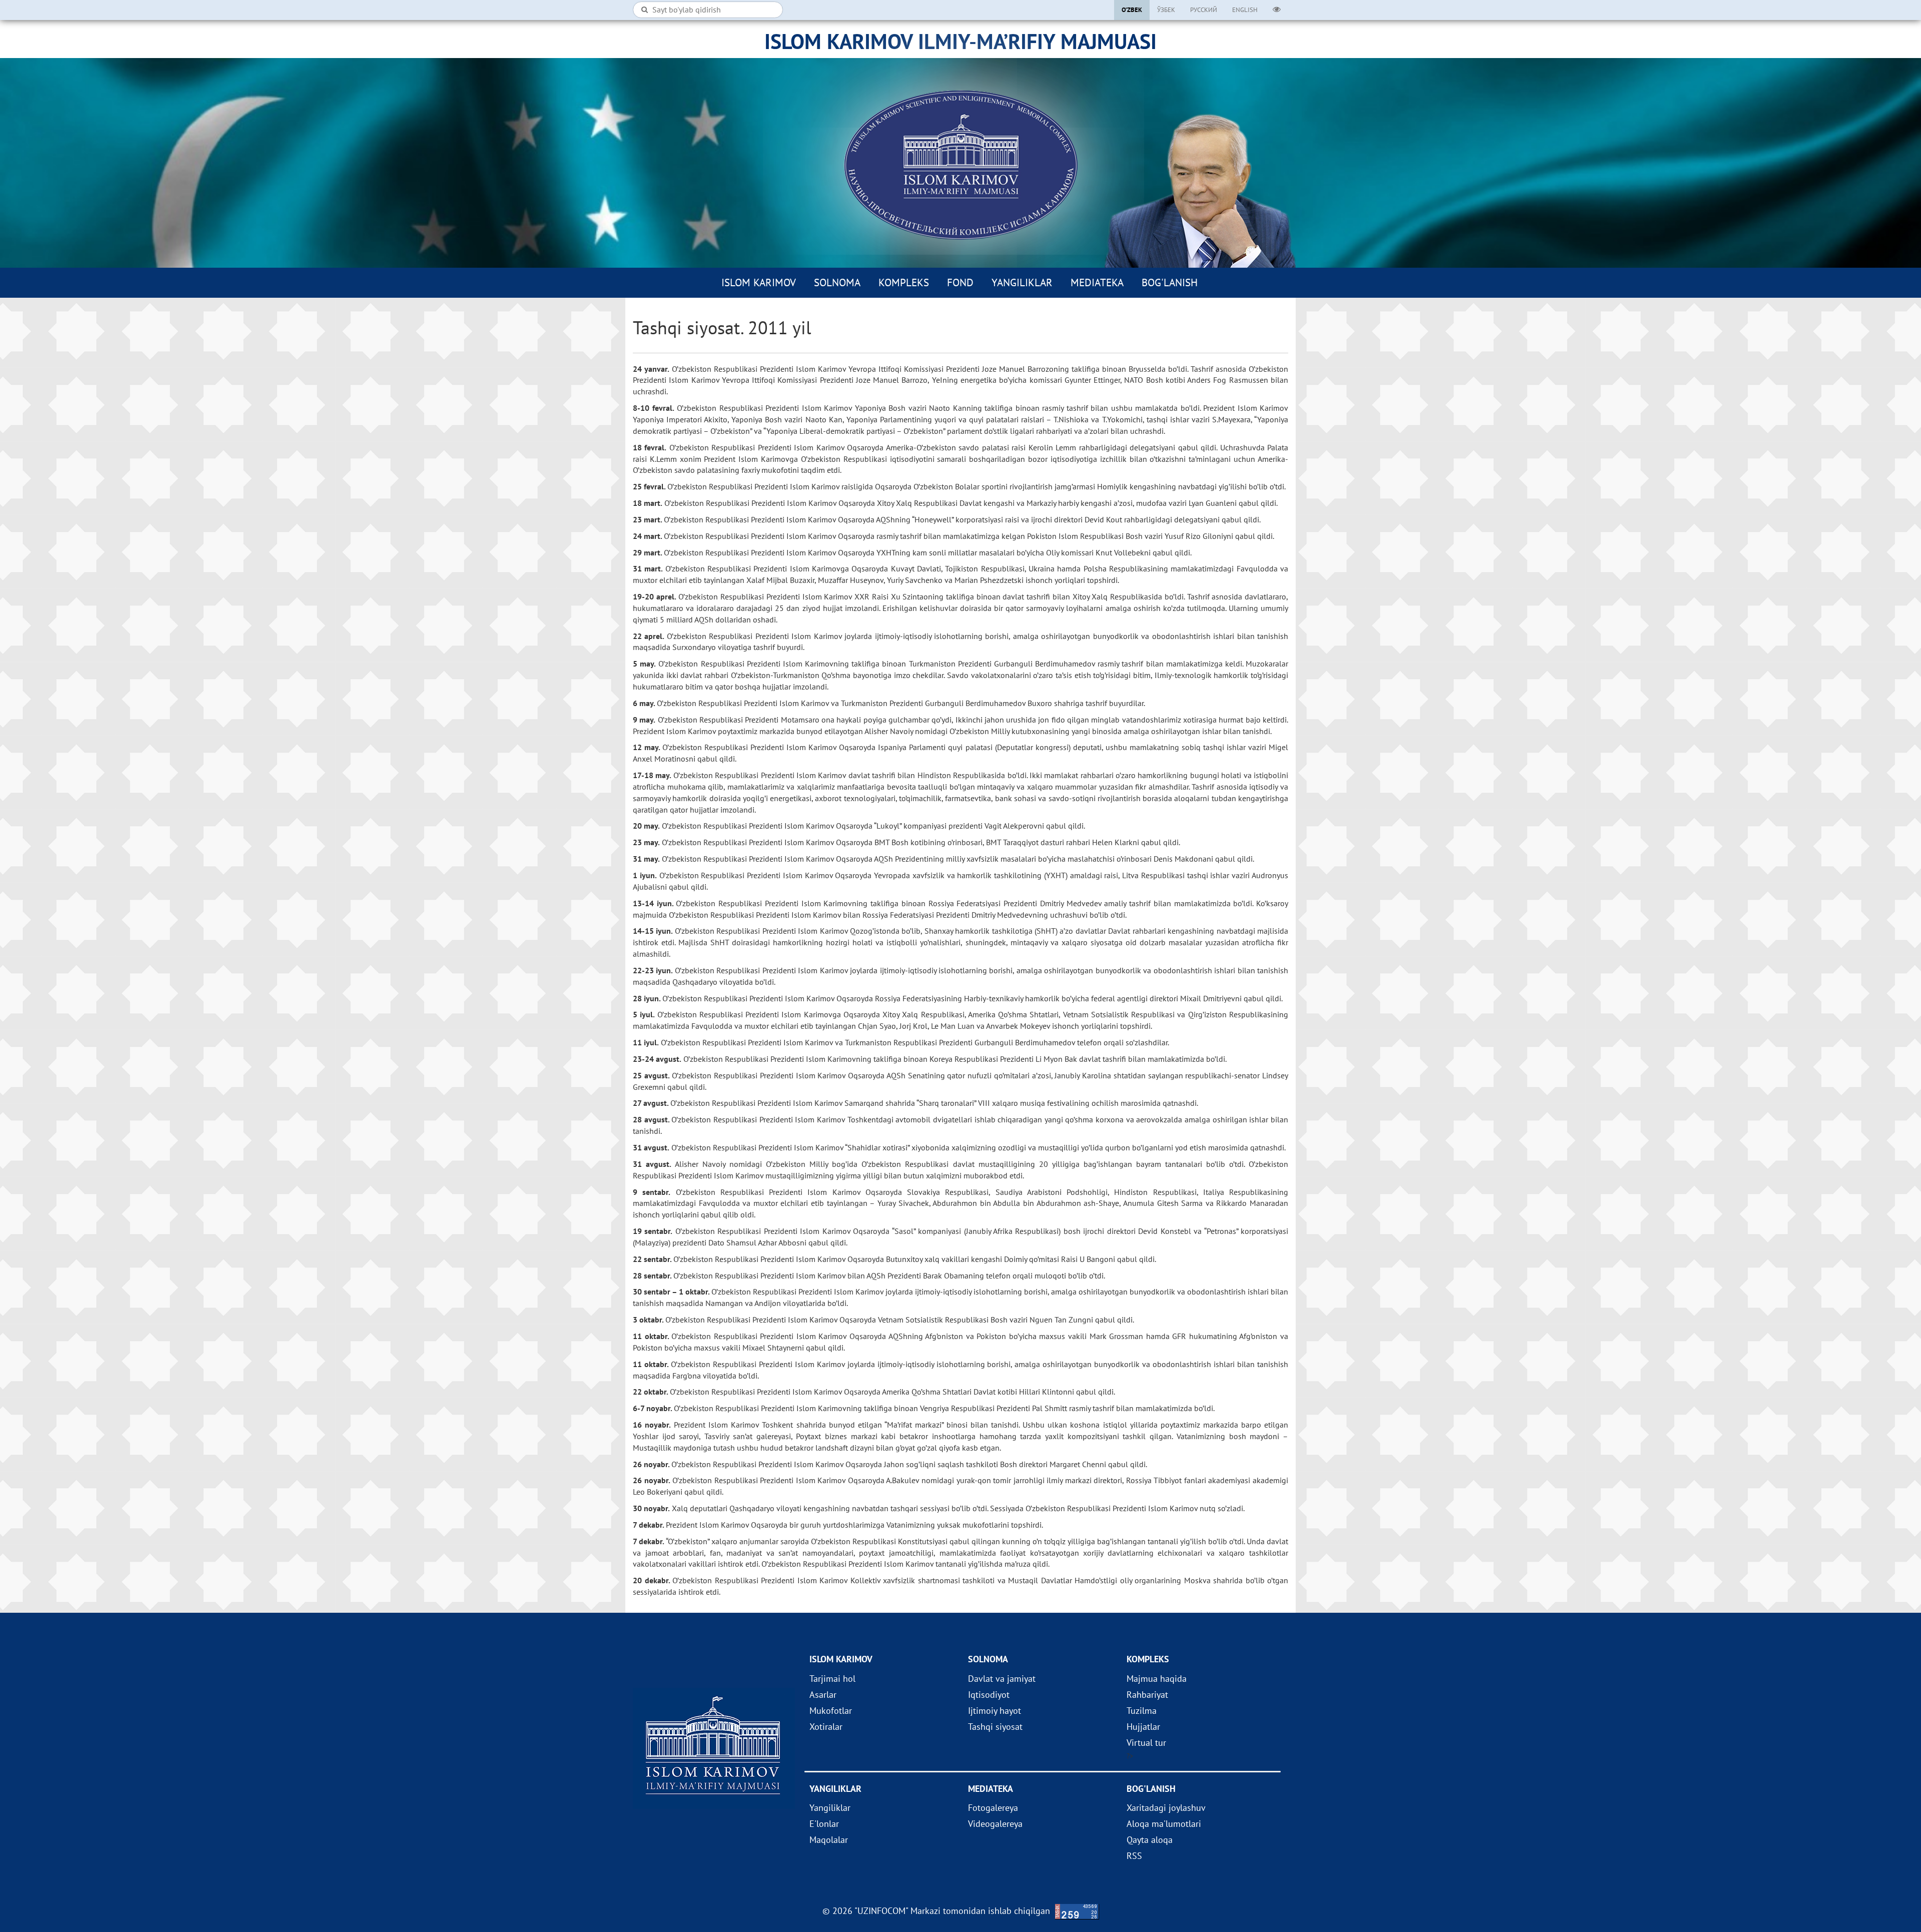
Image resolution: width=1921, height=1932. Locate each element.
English (1245, 10)
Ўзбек (1166, 10)
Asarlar (823, 1695)
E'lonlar (824, 1824)
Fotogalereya (993, 1808)
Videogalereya (995, 1824)
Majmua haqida (1157, 1679)
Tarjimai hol (832, 1679)
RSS (1134, 1856)
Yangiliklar (1022, 282)
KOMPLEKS (904, 282)
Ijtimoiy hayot (995, 1711)
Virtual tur (1146, 1743)
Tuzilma (1142, 1711)
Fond (960, 282)
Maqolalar (829, 1840)
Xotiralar (826, 1727)
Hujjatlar (1143, 1727)
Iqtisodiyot (989, 1695)
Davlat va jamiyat (1002, 1679)
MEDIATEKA (1097, 282)
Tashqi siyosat (995, 1727)
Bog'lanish (1170, 282)
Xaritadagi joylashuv (1166, 1808)
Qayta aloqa (1150, 1840)
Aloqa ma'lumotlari (1164, 1824)
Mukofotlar (831, 1711)
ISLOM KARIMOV (759, 282)
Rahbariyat (1147, 1695)
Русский (1204, 10)
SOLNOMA (837, 282)
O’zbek (1132, 10)
